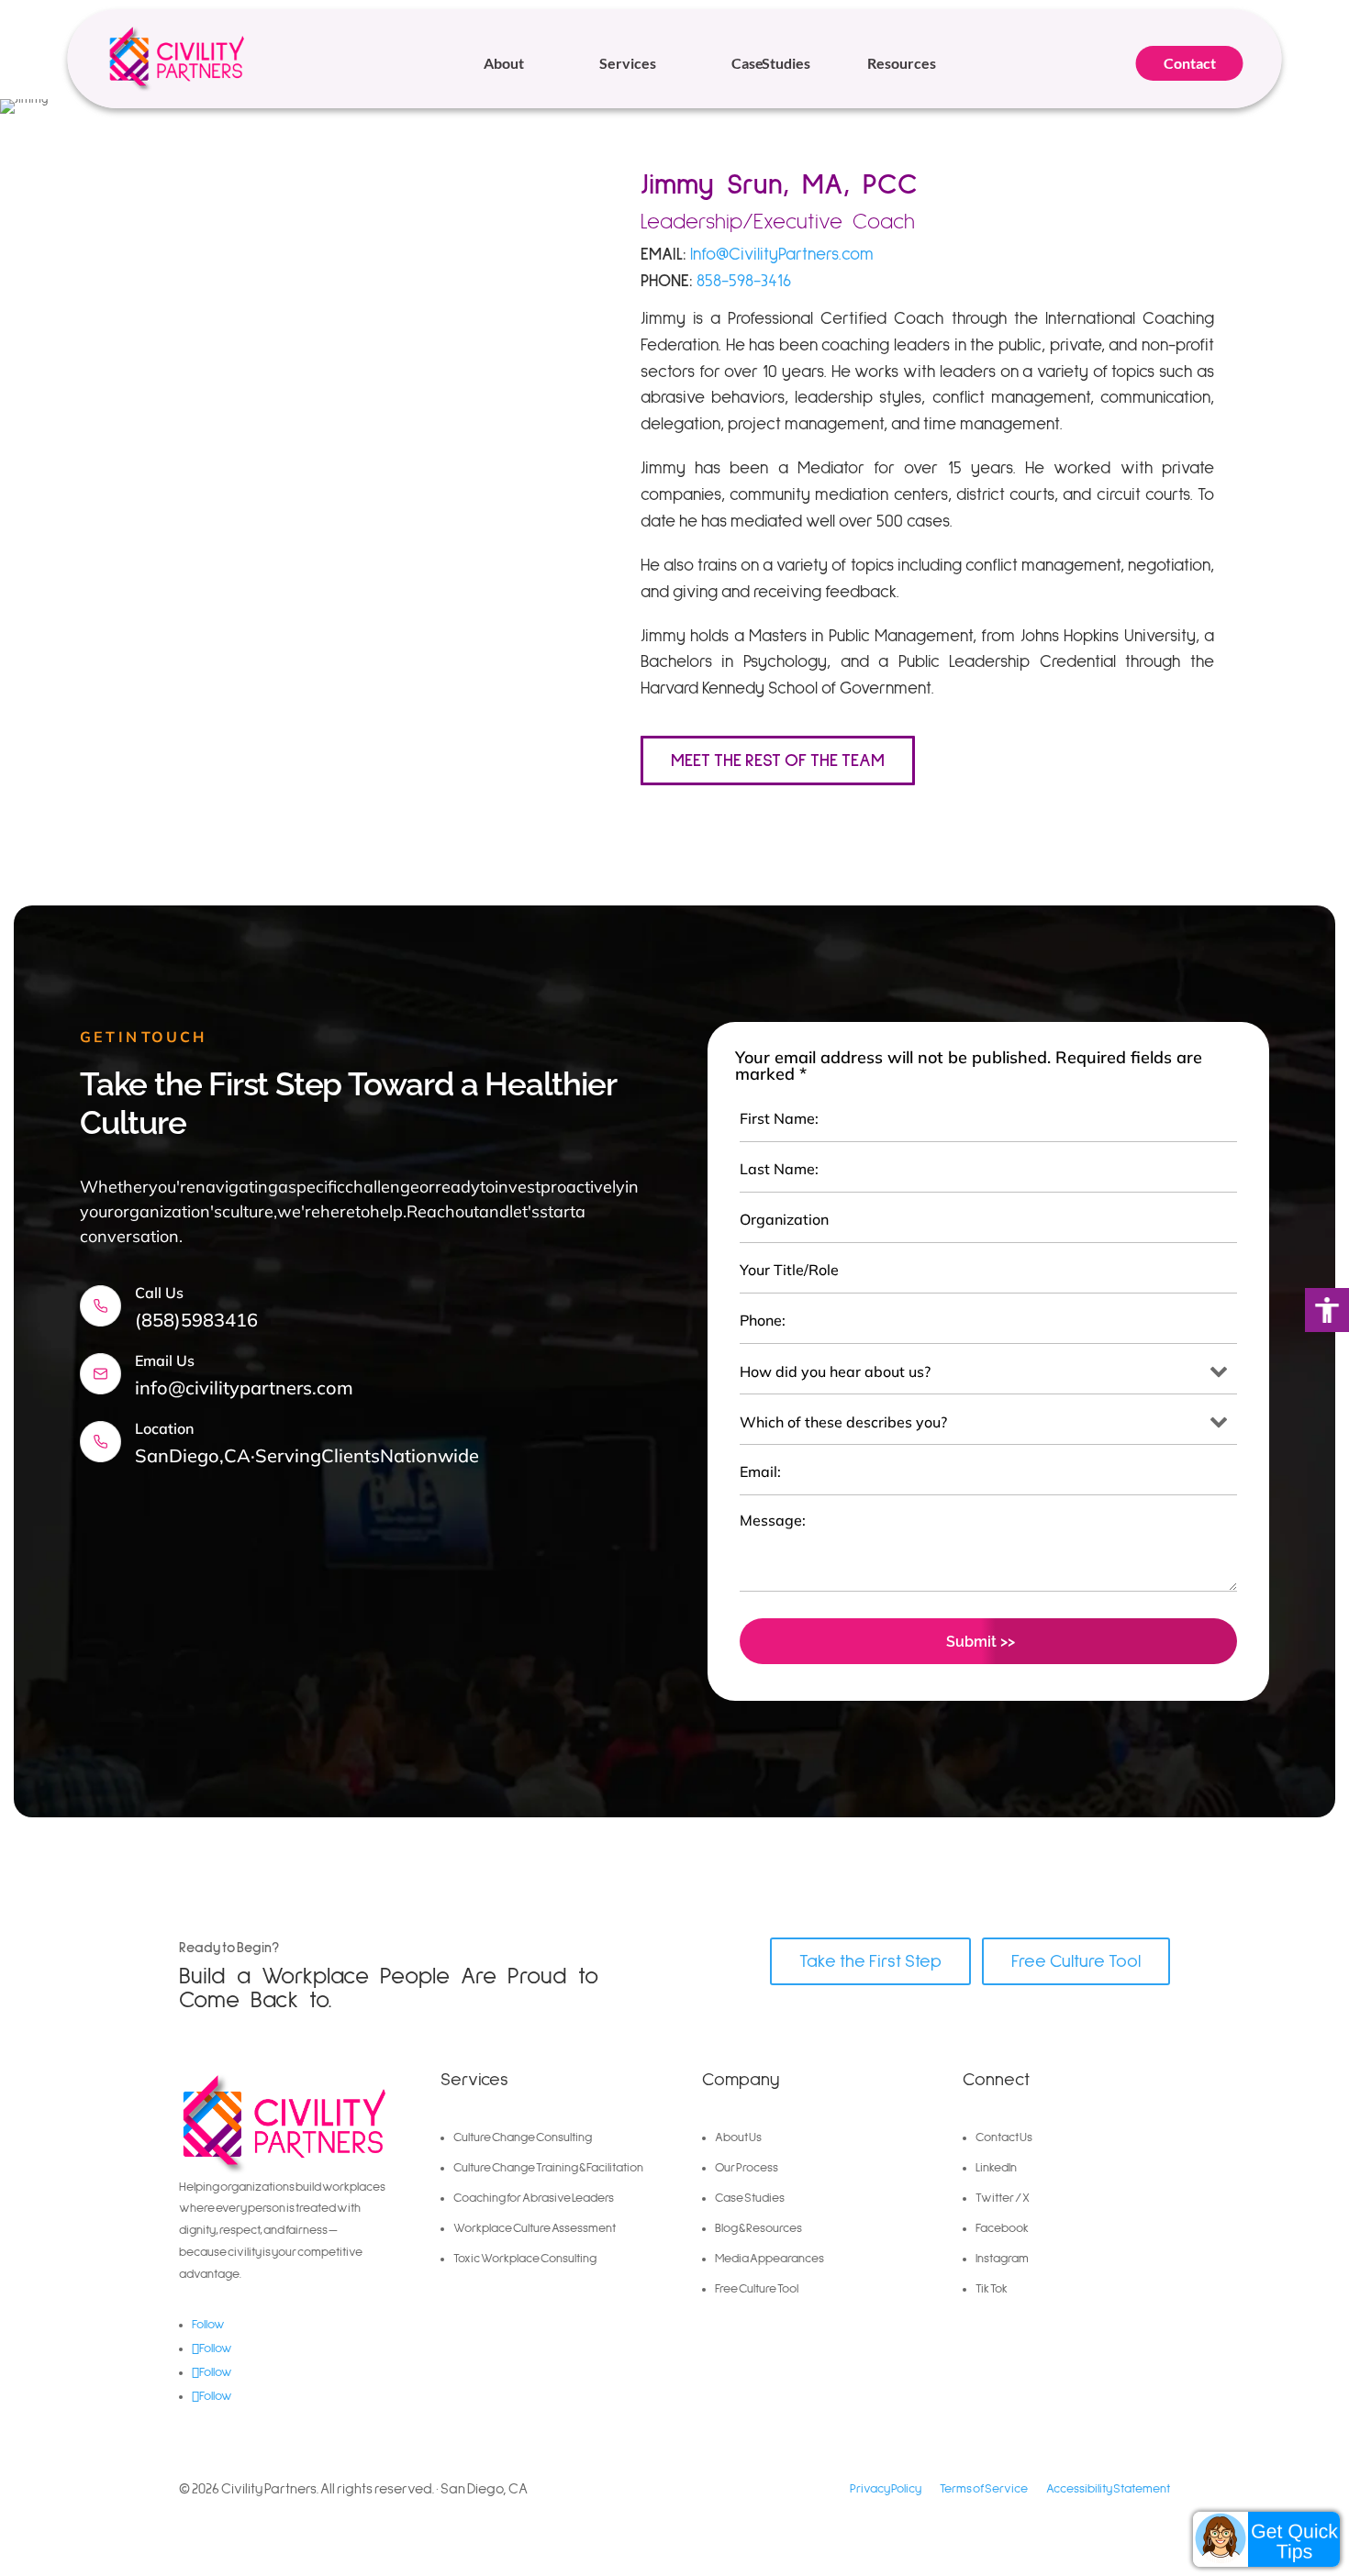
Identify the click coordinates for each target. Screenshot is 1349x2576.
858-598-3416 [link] (744, 281)
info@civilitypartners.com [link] (244, 1388)
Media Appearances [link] (769, 2259)
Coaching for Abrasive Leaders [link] (534, 2198)
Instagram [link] (1002, 2259)
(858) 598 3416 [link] (196, 1320)
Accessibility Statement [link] (1108, 2489)
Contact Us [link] (1004, 2137)
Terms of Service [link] (984, 2489)
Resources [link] (902, 63)
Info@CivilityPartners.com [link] (782, 255)
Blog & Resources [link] (758, 2228)
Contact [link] (1190, 63)
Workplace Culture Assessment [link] (535, 2228)
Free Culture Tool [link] (1076, 1961)
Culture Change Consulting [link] (523, 2137)
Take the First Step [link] (870, 1961)
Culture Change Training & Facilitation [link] (548, 2168)
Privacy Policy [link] (886, 2489)
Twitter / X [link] (1003, 2198)
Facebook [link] (1002, 2228)
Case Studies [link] (771, 63)
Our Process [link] (747, 2168)
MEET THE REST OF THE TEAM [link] (778, 761)
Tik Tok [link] (992, 2289)
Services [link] (628, 63)
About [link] (504, 63)
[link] (1327, 1310)
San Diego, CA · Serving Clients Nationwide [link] (307, 1455)
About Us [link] (738, 2137)
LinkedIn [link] (996, 2168)
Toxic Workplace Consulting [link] (525, 2259)
